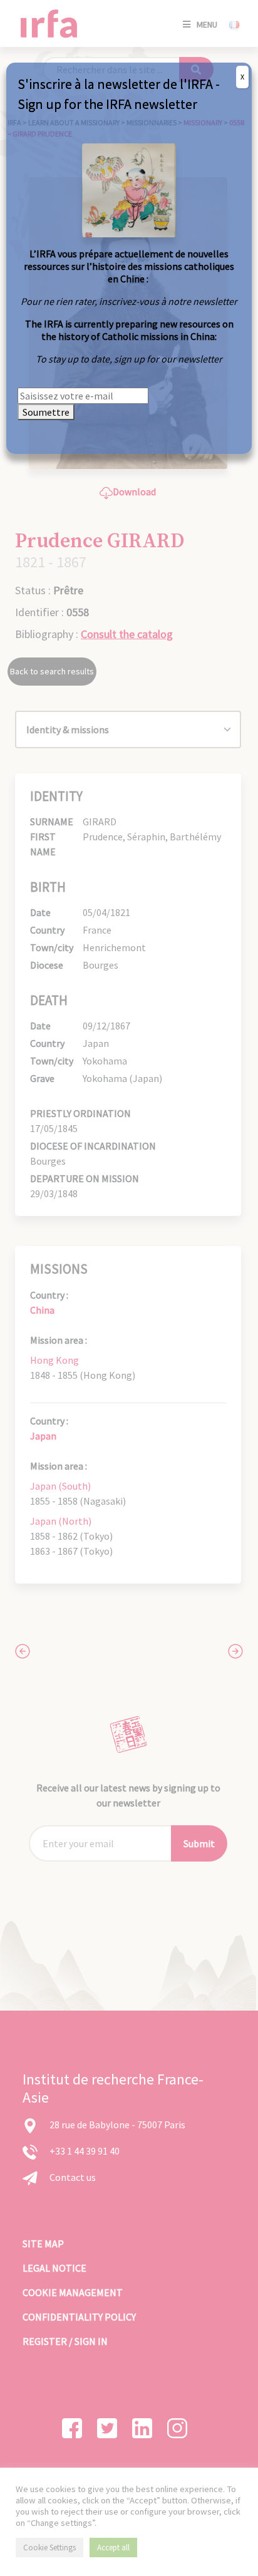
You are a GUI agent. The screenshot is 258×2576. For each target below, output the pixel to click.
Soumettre (46, 412)
